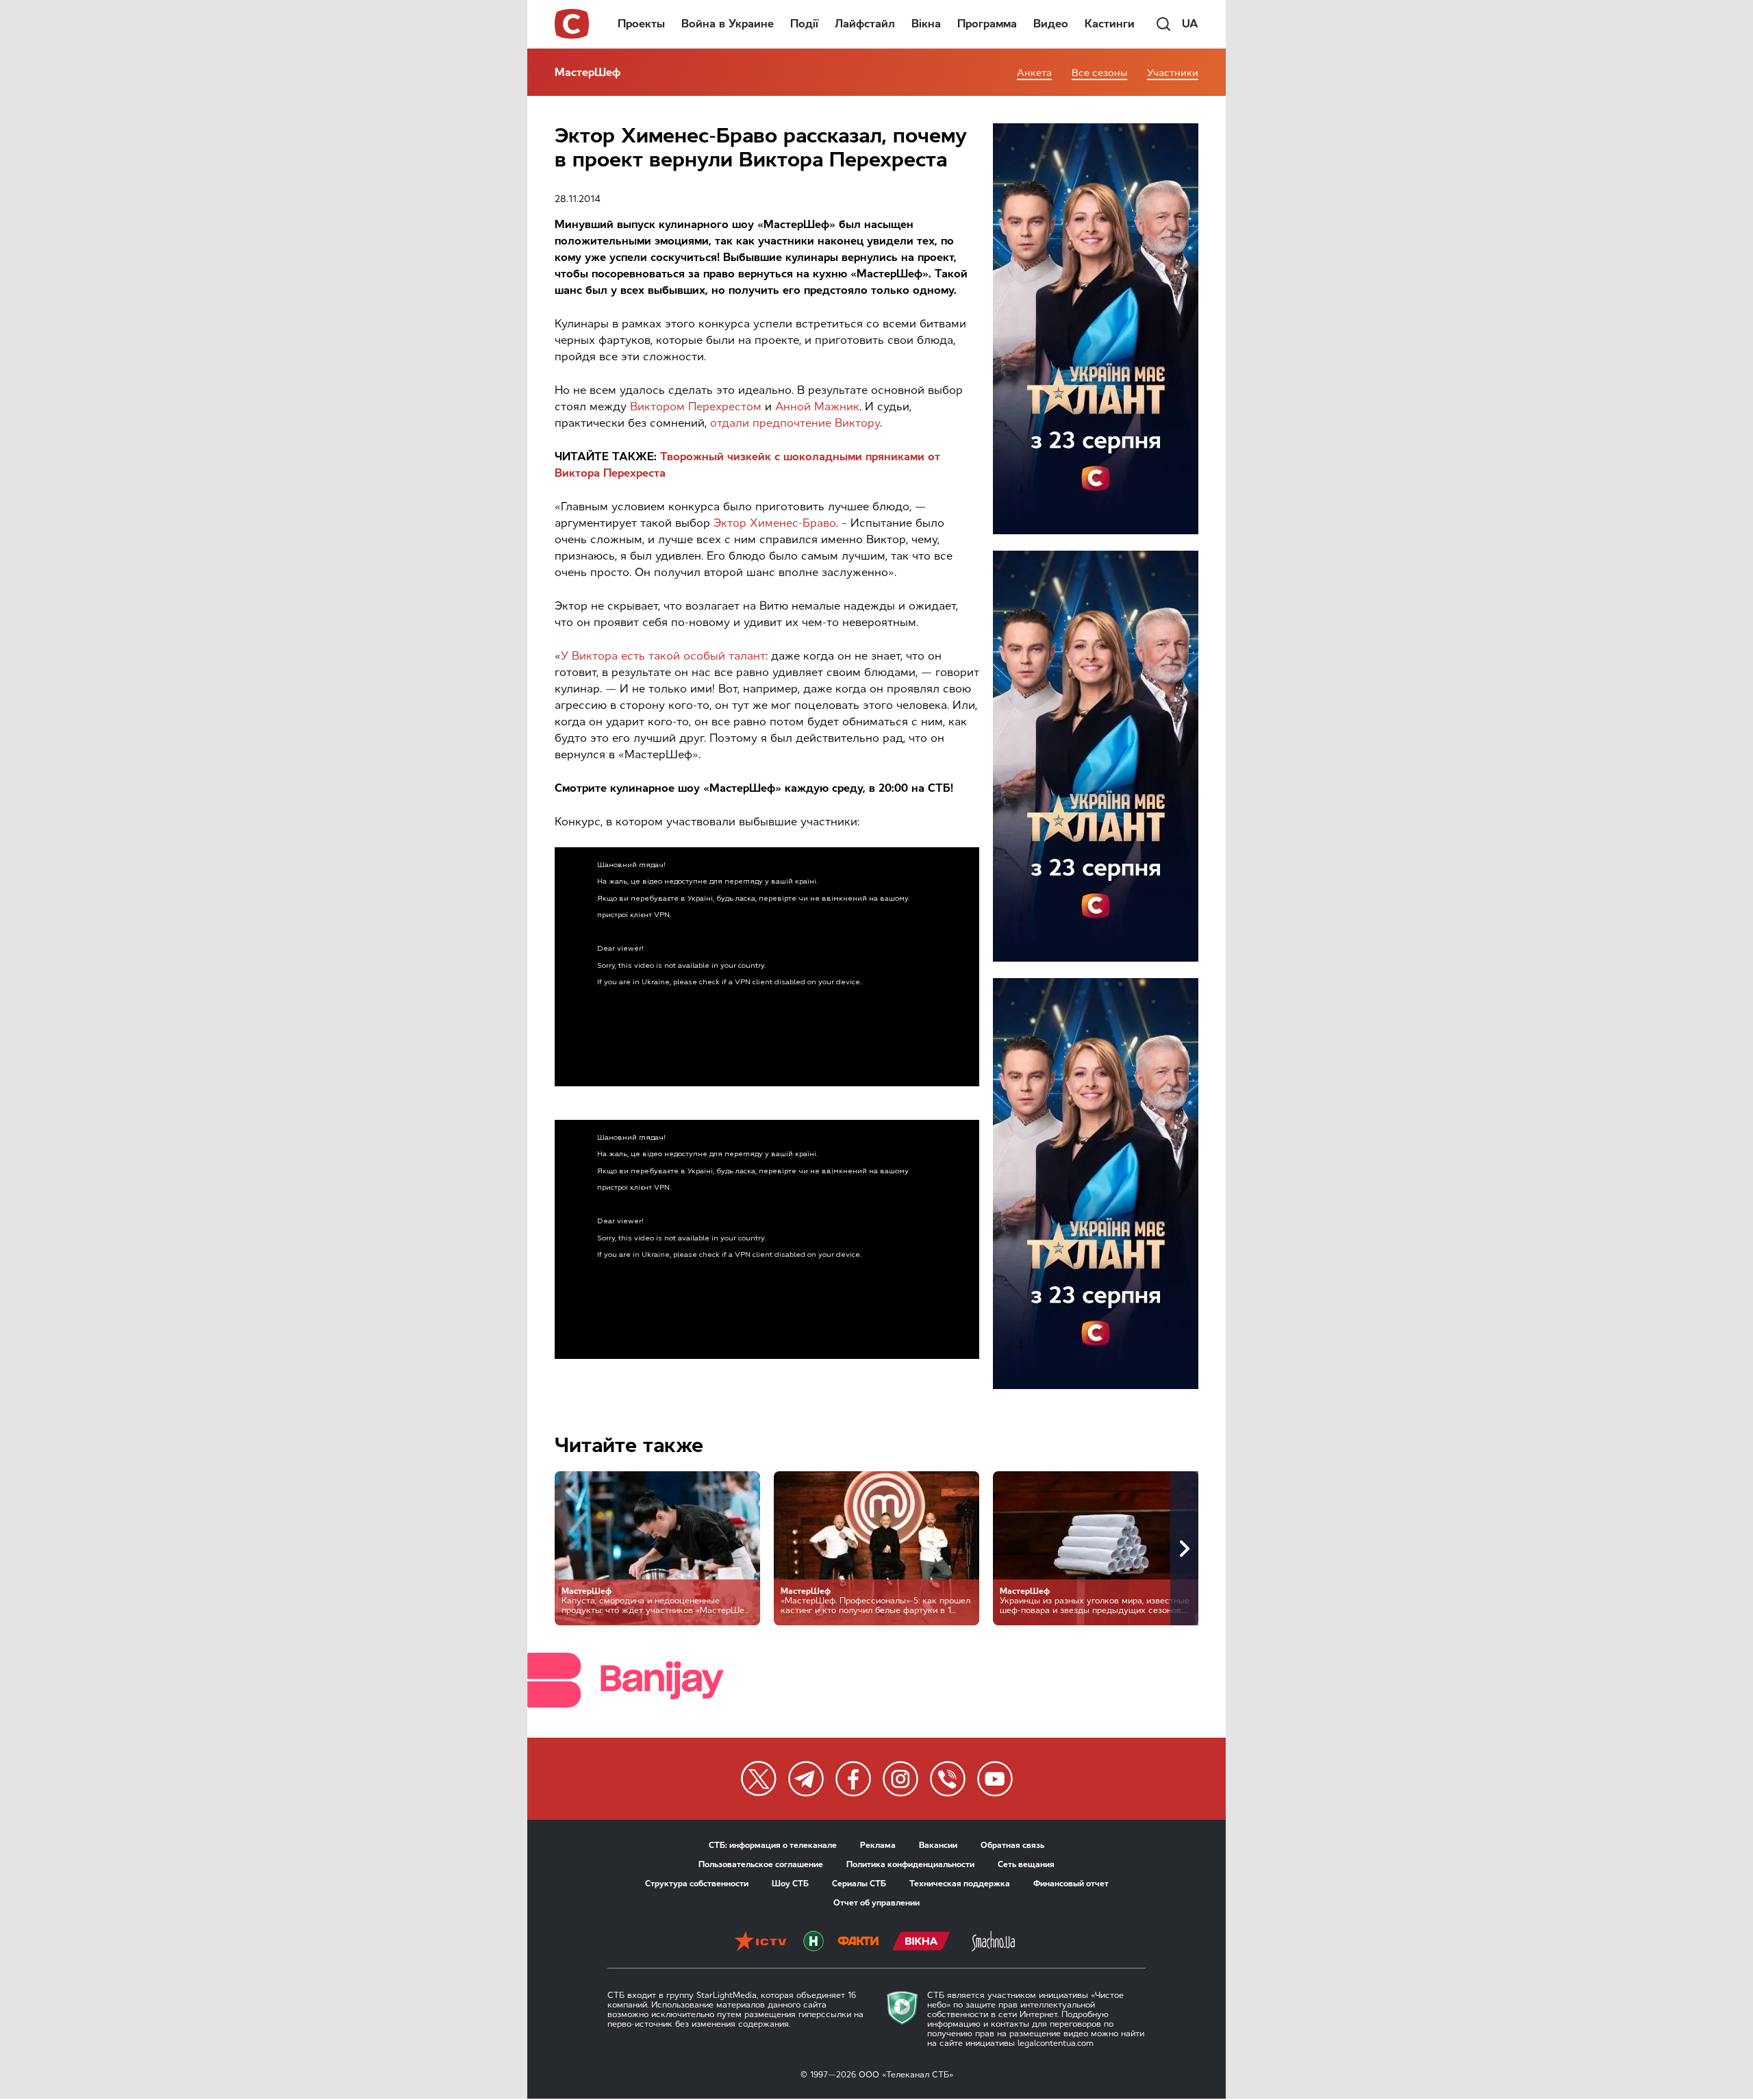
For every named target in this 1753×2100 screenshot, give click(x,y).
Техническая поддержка (960, 1884)
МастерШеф (588, 72)
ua (1190, 24)
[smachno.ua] (993, 1942)
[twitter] (759, 1779)
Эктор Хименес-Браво (775, 523)
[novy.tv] (814, 1942)
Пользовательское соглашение (761, 1864)
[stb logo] (572, 24)
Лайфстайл (865, 24)
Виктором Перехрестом (696, 407)
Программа (987, 24)
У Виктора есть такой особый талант (663, 656)
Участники (1173, 73)
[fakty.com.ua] (858, 1942)
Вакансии (938, 1845)
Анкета (1034, 73)
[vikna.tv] (921, 1942)
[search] (1163, 24)
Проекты (641, 24)
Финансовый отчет (1071, 1884)
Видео (1051, 24)
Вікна (926, 24)
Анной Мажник (817, 407)
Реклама (878, 1845)
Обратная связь (1012, 1845)
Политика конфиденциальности (910, 1864)
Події (804, 24)
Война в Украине (728, 24)
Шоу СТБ (790, 1884)
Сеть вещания (1026, 1864)
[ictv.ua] (760, 1942)
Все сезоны (1099, 73)
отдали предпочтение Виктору (795, 423)
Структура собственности (697, 1884)
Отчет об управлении (876, 1903)
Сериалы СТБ (859, 1884)
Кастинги (1110, 24)
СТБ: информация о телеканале (773, 1845)
